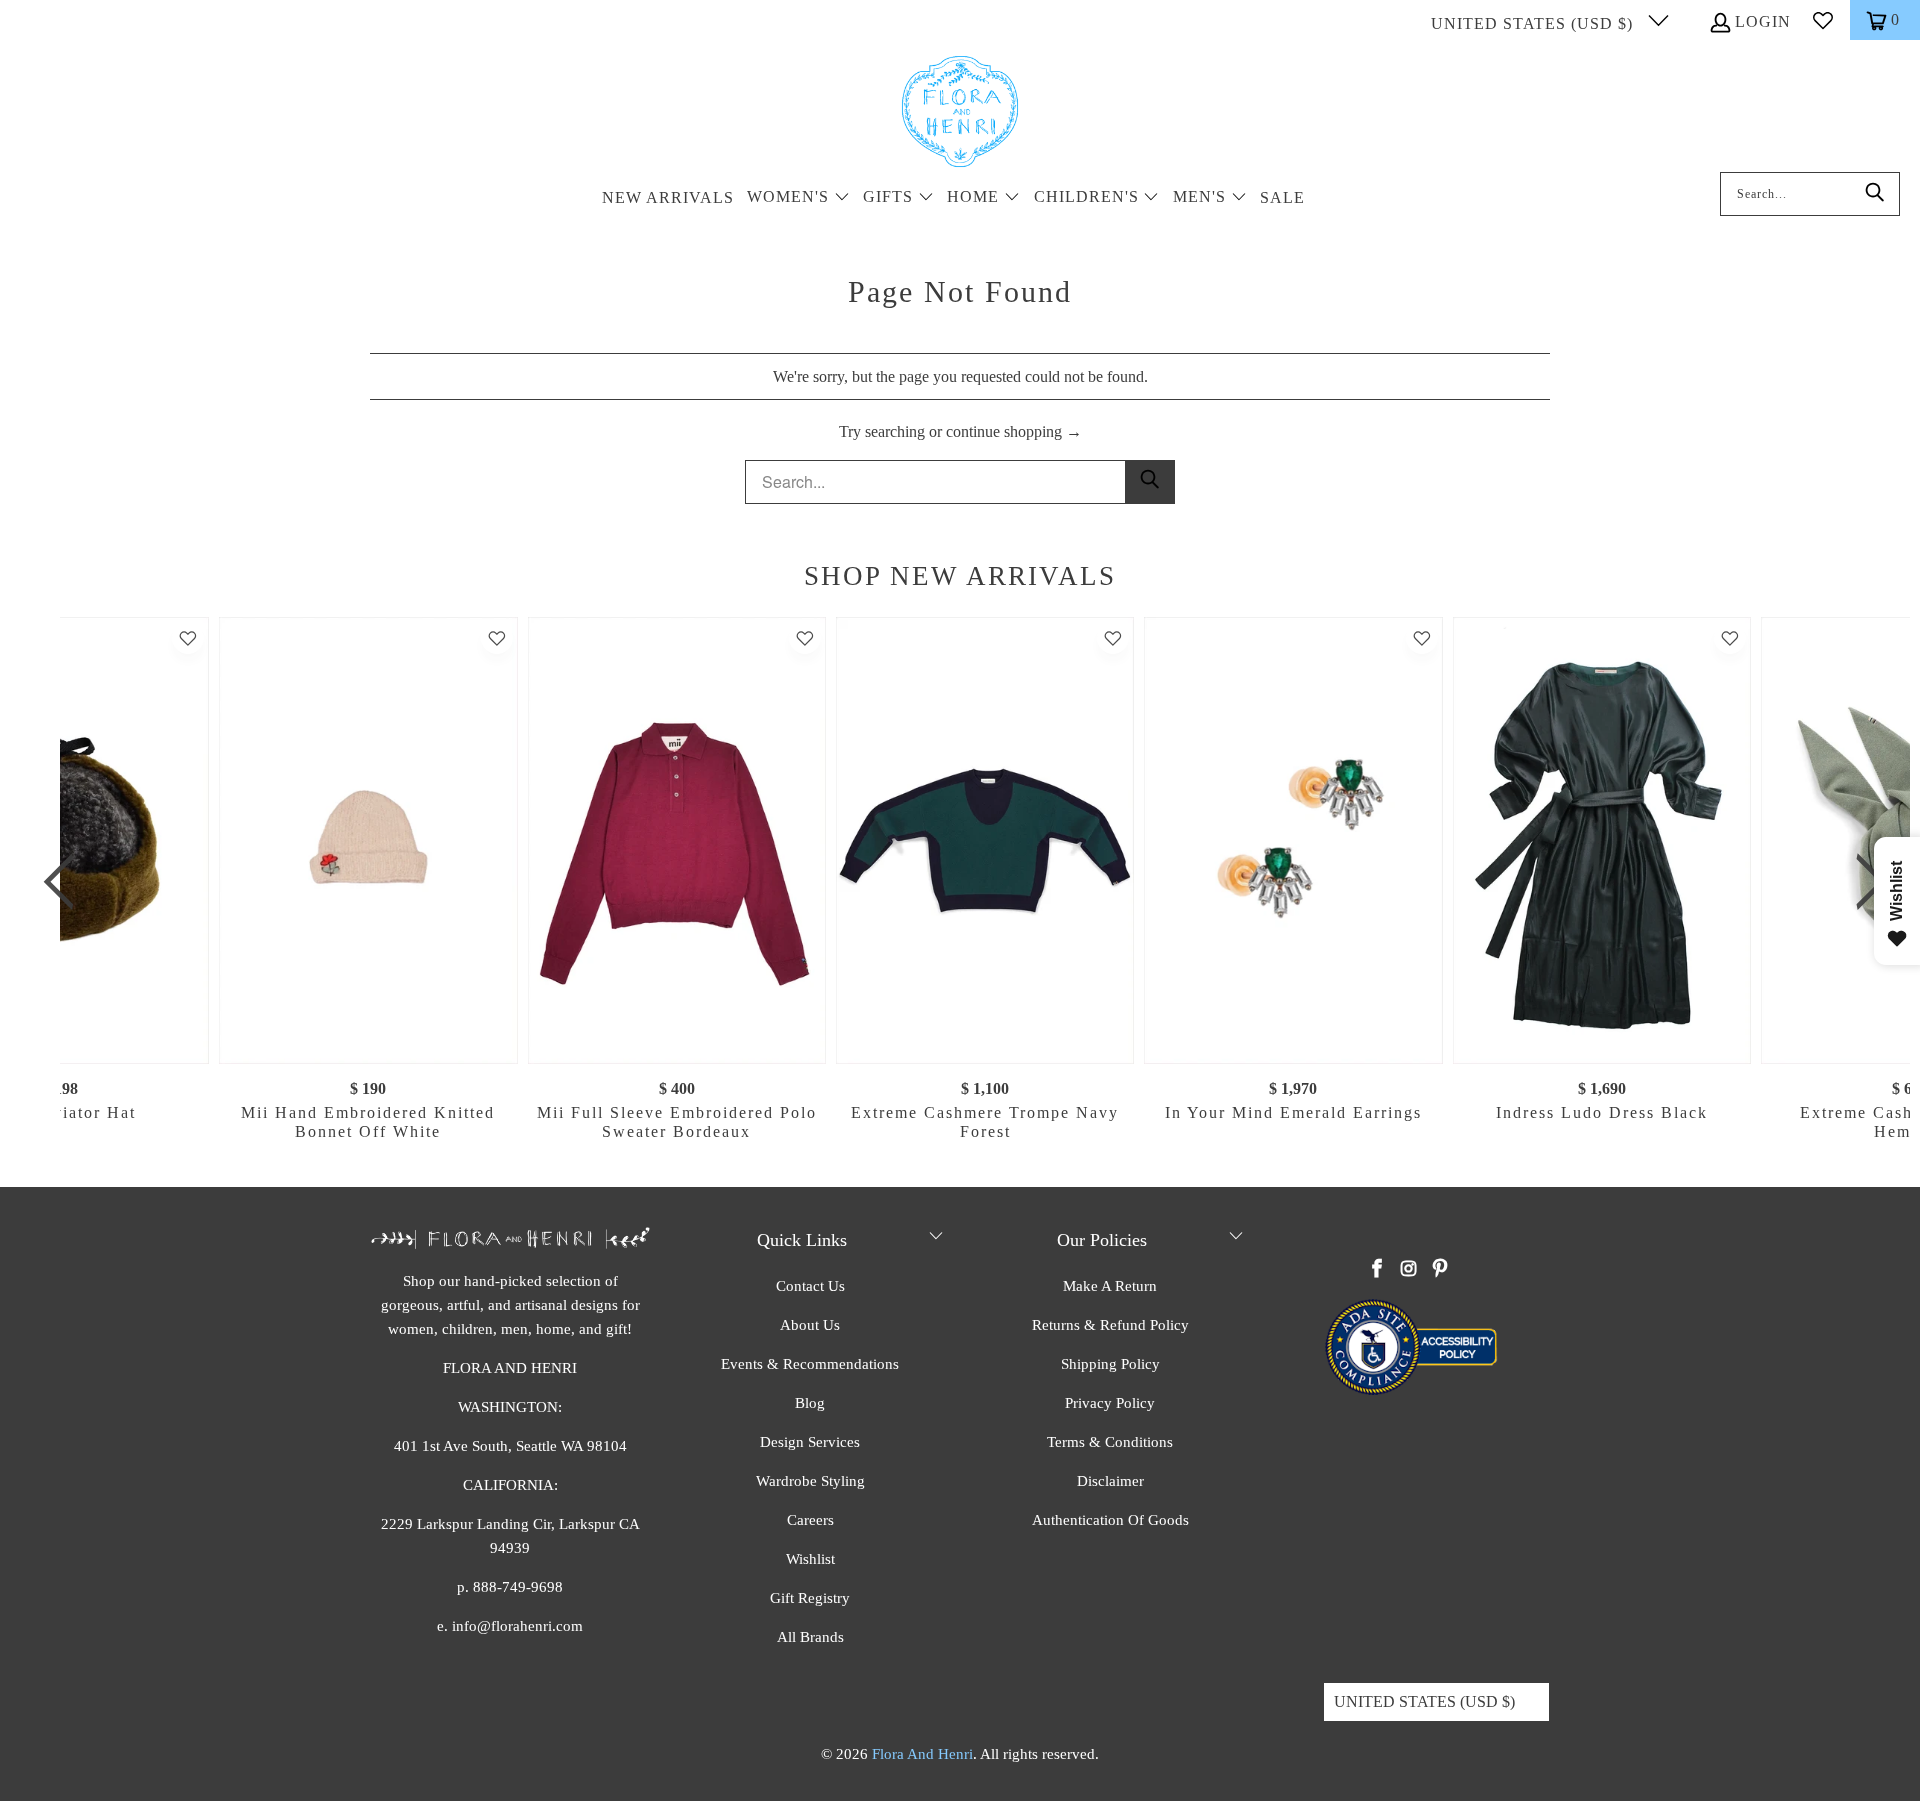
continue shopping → (1014, 431)
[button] (798, 198)
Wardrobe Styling (810, 1481)
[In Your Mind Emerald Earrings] (1293, 840)
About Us (810, 1325)
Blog (810, 1403)
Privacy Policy (1110, 1403)
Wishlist (810, 1559)
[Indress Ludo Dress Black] (1601, 840)
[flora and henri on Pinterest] (1440, 1270)
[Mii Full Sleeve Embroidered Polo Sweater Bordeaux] (676, 840)
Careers (810, 1520)
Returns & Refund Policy (1110, 1325)
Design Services (810, 1442)
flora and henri (922, 1754)
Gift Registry (810, 1598)
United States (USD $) (1534, 23)
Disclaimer (1110, 1481)
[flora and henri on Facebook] (1378, 1270)
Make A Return (1110, 1286)
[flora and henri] (960, 113)
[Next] (1864, 881)
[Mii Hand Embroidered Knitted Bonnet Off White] (368, 840)
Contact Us (810, 1286)
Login (1763, 21)
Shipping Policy (1110, 1364)
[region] (965, 881)
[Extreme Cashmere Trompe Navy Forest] (985, 840)
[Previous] (66, 881)
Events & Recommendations (810, 1364)
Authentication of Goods (1110, 1520)
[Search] (1875, 194)
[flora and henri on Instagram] (1409, 1270)
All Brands (810, 1637)
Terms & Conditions (1110, 1442)
